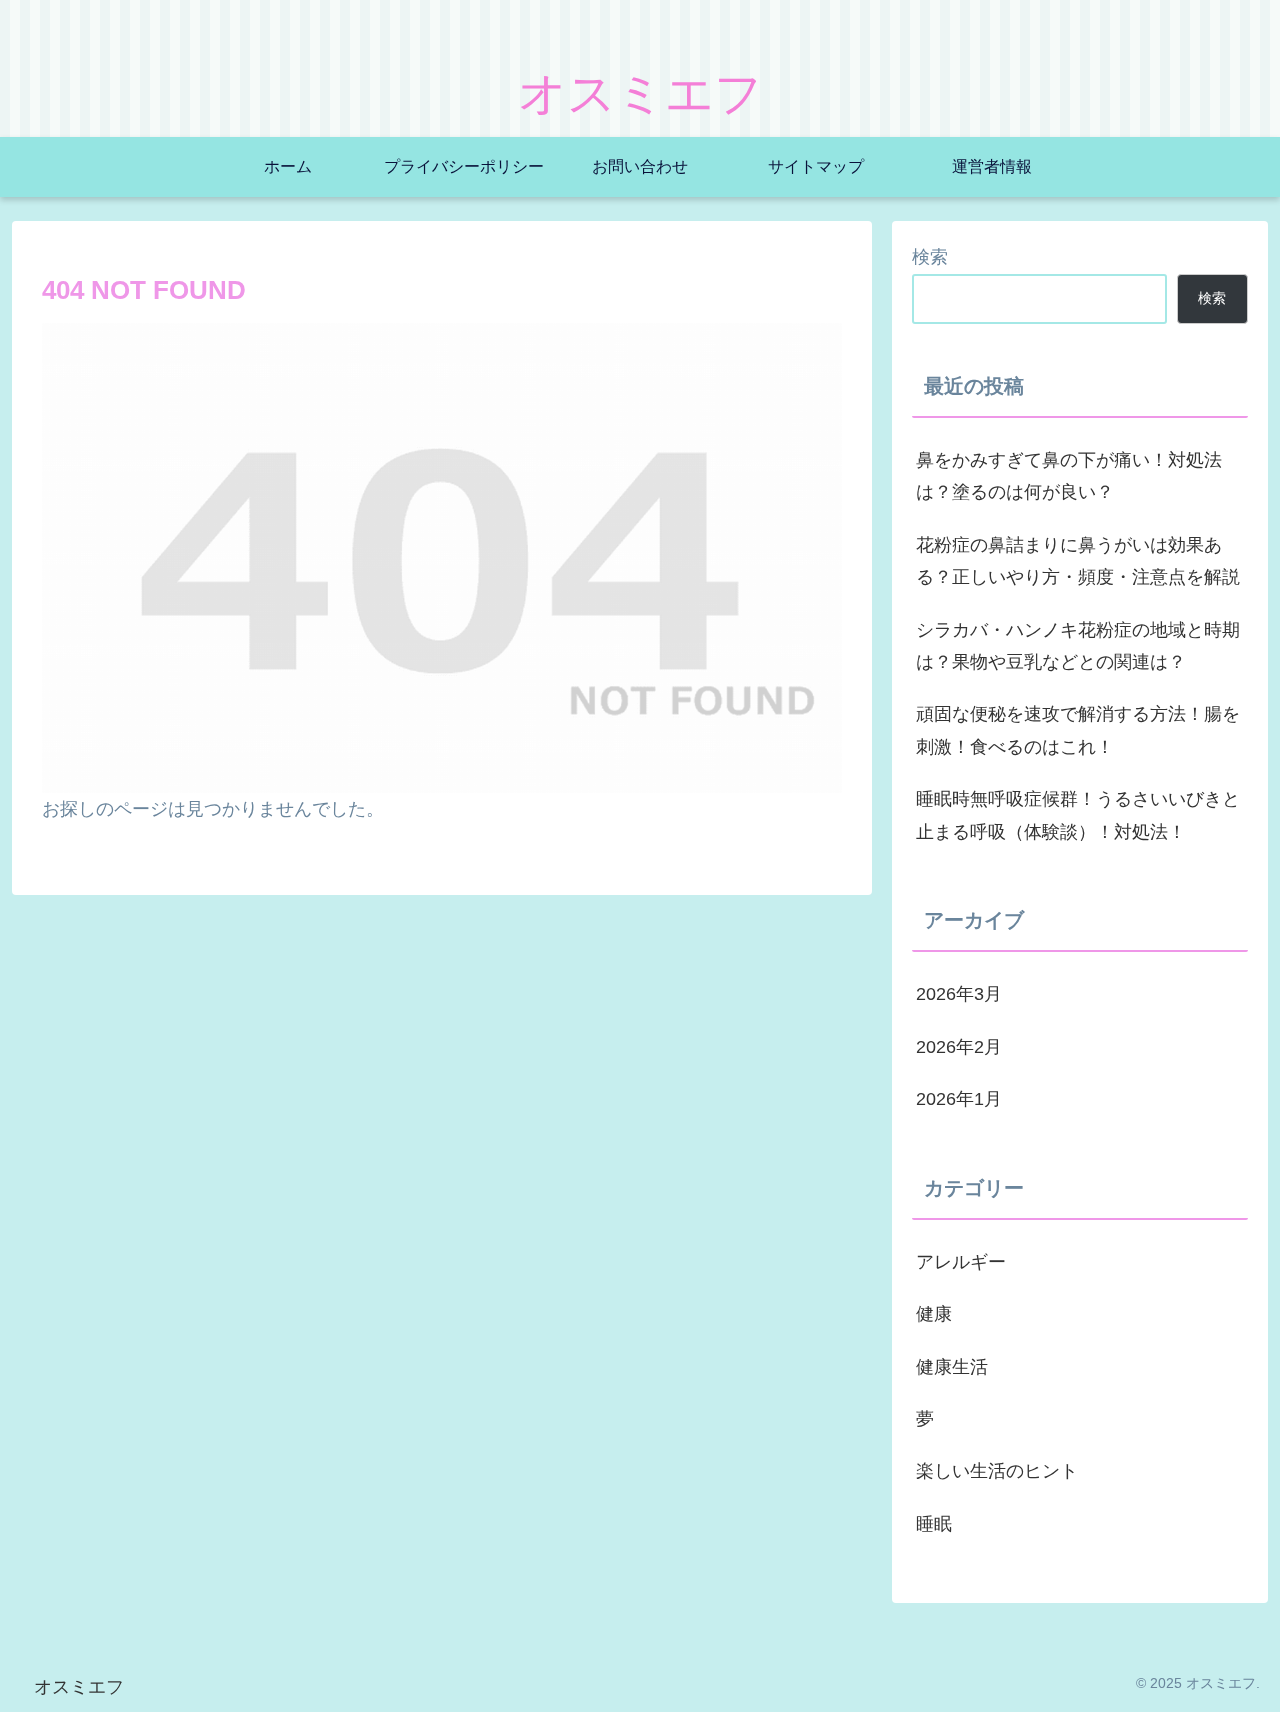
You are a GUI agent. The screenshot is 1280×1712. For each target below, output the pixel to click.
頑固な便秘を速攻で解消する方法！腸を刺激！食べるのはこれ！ (1078, 730)
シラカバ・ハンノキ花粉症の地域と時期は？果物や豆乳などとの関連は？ (1078, 646)
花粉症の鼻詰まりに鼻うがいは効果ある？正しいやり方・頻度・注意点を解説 (1078, 561)
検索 (930, 257)
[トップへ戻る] (1250, 1682)
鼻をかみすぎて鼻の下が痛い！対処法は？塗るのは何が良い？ (1069, 476)
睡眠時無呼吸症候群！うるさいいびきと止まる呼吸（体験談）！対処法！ (1078, 815)
